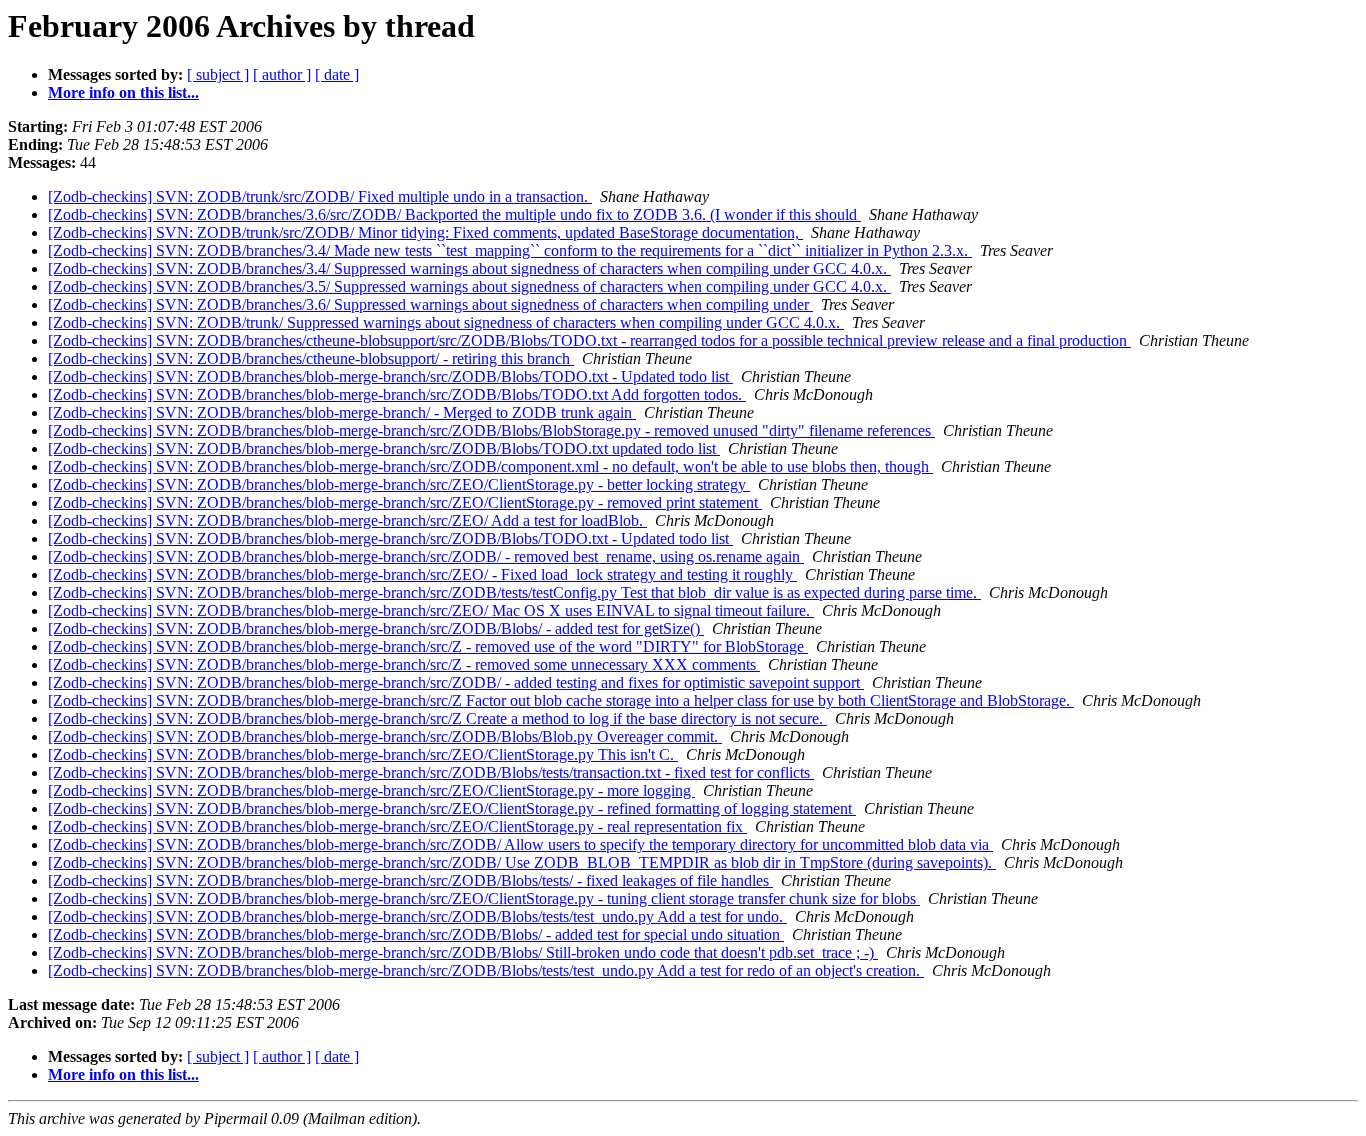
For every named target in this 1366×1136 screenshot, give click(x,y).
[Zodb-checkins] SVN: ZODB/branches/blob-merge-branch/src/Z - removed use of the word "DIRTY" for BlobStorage (428, 646)
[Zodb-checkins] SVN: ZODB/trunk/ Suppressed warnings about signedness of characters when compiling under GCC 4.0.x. (446, 322)
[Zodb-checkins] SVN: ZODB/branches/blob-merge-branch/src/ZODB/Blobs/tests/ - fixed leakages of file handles (410, 880)
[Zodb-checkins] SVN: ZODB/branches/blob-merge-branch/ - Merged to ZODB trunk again (342, 412)
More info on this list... (123, 92)
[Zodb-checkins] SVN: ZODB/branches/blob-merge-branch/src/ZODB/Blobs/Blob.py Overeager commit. (385, 736)
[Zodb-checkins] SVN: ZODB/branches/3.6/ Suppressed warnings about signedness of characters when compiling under (430, 304)
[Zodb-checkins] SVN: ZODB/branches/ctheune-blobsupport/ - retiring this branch (311, 358)
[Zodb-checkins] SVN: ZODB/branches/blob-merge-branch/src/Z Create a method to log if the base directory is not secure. (437, 718)
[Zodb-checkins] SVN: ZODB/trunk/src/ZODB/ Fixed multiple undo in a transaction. (320, 196)
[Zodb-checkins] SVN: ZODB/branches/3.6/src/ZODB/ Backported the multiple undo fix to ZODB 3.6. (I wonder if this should (454, 214)
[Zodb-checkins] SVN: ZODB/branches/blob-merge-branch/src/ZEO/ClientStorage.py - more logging (371, 790)
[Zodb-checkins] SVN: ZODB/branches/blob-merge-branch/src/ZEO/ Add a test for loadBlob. (347, 520)
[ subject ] (218, 74)
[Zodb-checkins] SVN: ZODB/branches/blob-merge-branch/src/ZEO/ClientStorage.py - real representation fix (397, 826)
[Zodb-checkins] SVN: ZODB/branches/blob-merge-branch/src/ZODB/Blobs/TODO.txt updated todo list (384, 448)
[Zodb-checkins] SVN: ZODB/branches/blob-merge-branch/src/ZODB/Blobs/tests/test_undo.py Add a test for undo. (417, 916)
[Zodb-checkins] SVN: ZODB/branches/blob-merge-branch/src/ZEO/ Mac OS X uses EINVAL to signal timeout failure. (431, 610)
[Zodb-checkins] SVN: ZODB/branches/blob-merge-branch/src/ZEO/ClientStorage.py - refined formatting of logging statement (452, 808)
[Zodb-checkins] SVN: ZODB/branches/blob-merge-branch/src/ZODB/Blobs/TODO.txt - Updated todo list (390, 376)
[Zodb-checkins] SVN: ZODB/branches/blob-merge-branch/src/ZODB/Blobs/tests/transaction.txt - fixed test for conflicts (431, 772)
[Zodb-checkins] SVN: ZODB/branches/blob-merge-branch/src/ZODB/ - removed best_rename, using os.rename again (426, 556)
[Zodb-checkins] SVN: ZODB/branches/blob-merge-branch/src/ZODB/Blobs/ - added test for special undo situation (416, 934)
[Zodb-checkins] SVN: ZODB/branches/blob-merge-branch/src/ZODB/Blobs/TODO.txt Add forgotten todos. (397, 394)
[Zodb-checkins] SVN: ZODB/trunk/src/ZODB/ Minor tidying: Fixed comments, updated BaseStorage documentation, (425, 232)
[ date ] (337, 74)
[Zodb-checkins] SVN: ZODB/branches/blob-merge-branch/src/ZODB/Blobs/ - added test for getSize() (376, 628)
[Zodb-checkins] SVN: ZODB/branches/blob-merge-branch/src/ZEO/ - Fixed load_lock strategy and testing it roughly (422, 574)
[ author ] (282, 74)
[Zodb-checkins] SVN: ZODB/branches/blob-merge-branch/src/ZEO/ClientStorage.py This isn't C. (363, 754)
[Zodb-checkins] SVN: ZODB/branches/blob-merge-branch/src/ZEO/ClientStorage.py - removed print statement (405, 502)
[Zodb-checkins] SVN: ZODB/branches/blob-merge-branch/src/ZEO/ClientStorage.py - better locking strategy (399, 484)
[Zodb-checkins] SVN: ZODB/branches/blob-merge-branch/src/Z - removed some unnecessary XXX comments (404, 664)
